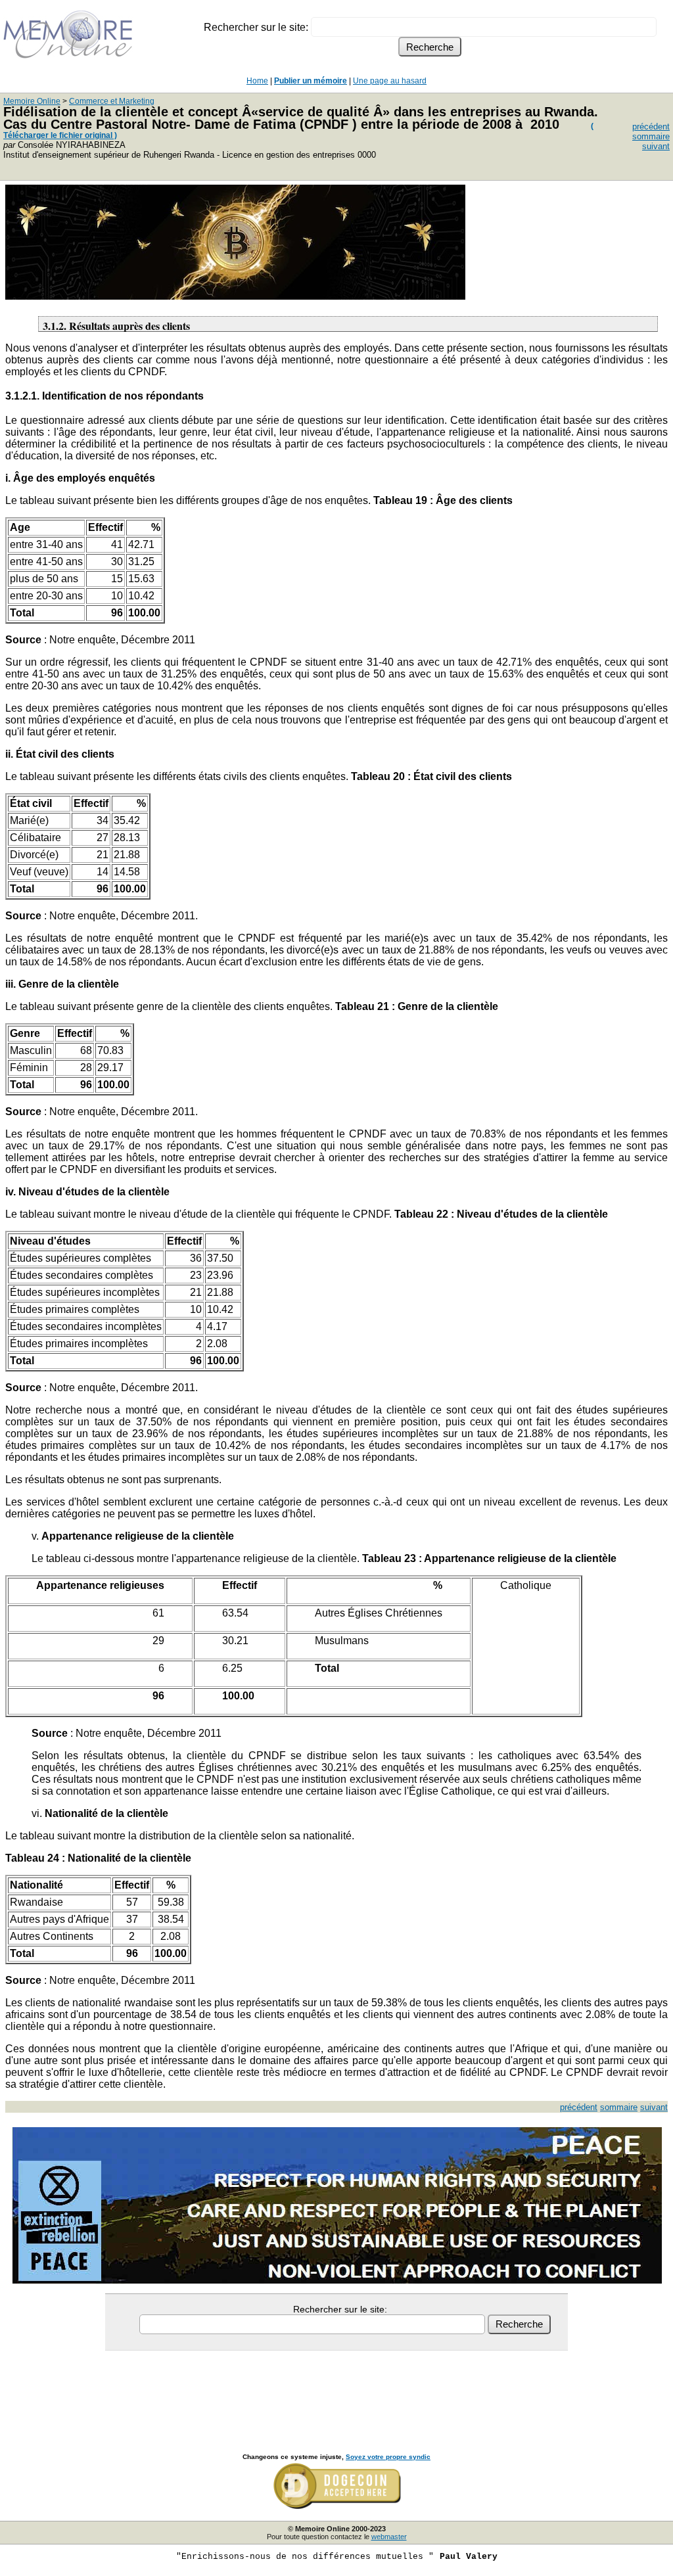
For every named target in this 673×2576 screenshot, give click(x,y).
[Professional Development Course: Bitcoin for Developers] (235, 296)
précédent (651, 126)
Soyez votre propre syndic (388, 2457)
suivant (656, 146)
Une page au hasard (390, 81)
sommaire (651, 136)
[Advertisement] (336, 2387)
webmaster (389, 2537)
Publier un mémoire (311, 81)
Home (257, 81)
